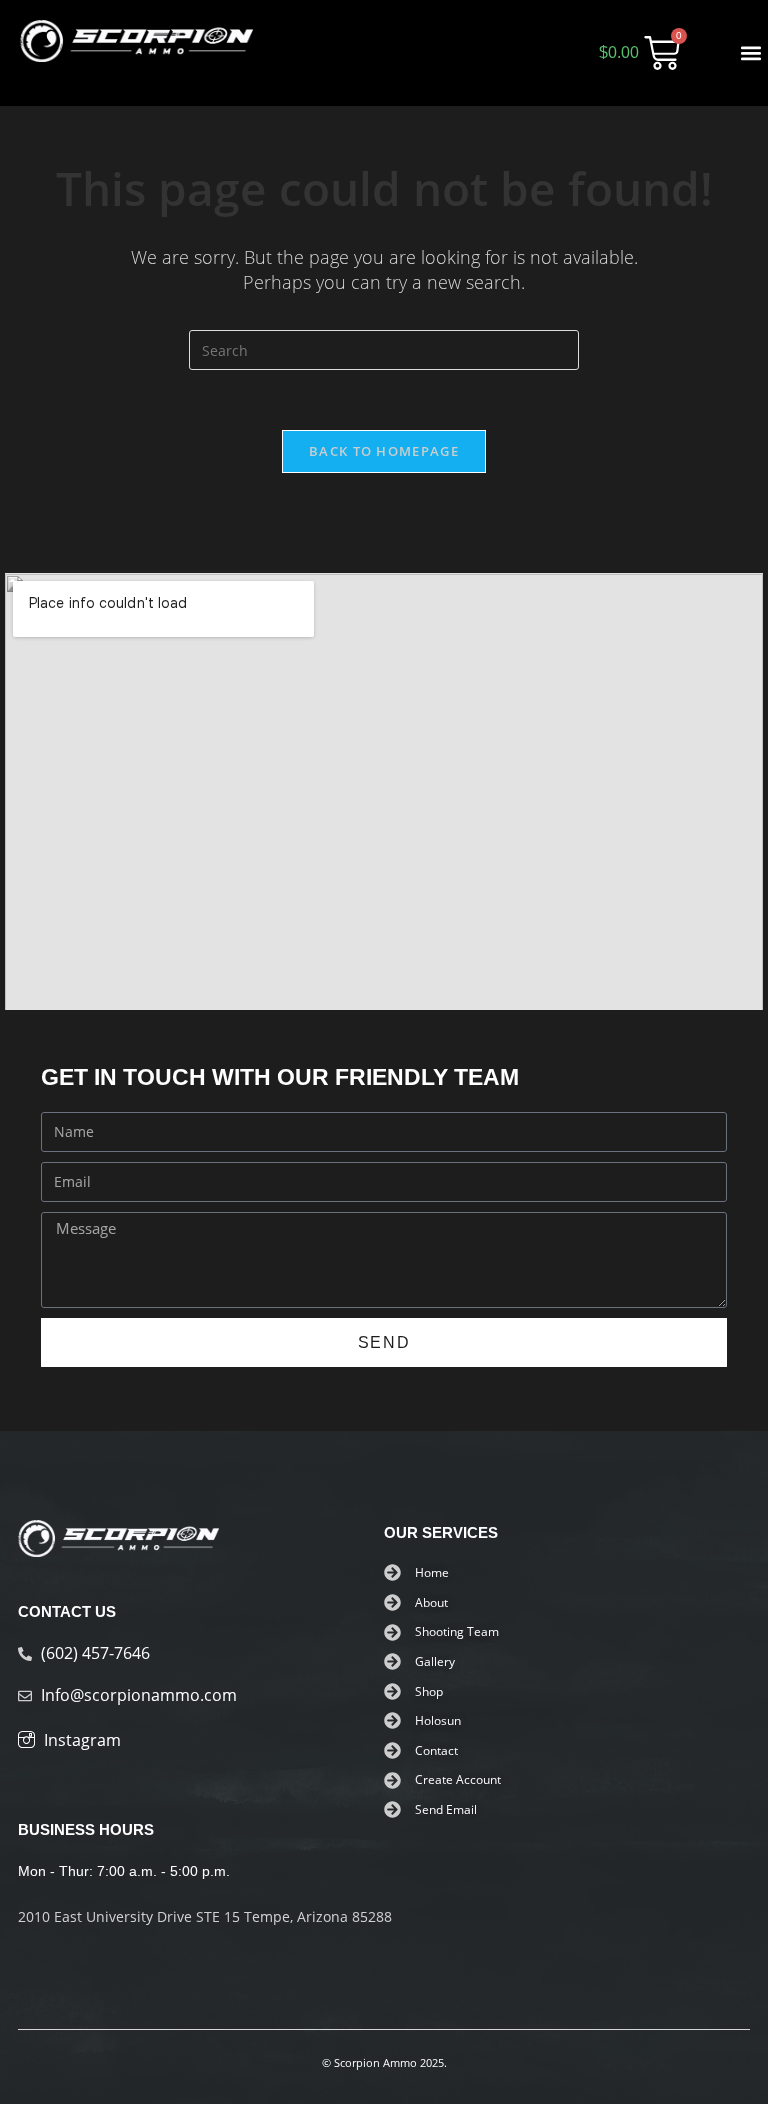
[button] (751, 53)
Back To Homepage (384, 451)
